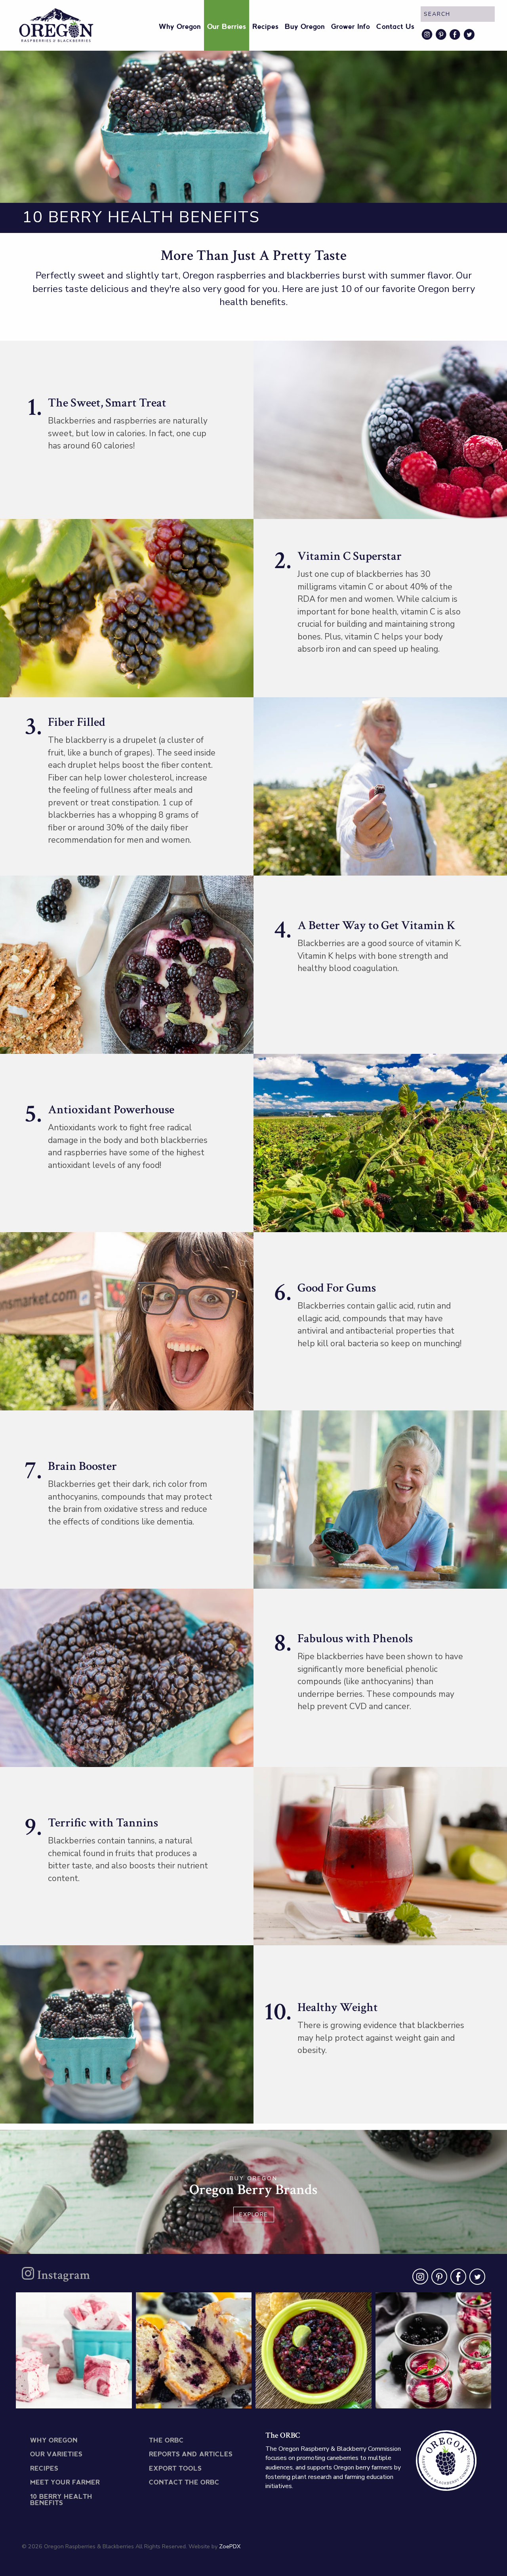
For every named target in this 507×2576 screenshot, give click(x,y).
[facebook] (457, 2278)
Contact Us (395, 27)
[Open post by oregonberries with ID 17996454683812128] (434, 2350)
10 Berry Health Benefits (61, 2500)
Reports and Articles (191, 2455)
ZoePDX (230, 2546)
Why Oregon (180, 27)
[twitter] (476, 2278)
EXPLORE (254, 2214)
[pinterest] (438, 2278)
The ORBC (166, 2441)
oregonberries (73, 2302)
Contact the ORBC (184, 2483)
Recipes (265, 27)
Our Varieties (56, 2455)
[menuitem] (180, 25)
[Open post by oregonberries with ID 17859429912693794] (194, 2350)
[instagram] (419, 2278)
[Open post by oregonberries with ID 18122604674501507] (74, 2350)
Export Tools (175, 2469)
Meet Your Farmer (65, 2483)
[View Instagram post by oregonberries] (124, 2399)
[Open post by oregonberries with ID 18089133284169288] (314, 2350)
